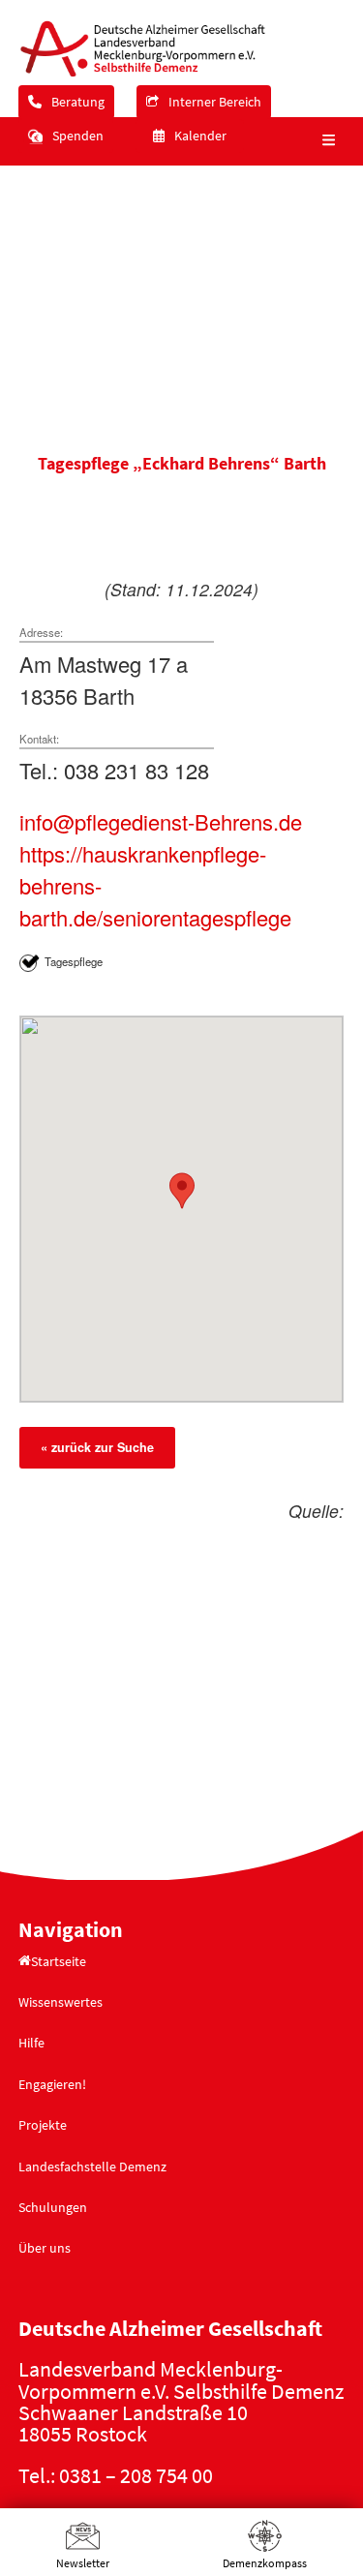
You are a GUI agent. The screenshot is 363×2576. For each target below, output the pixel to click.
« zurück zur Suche (97, 1447)
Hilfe (31, 2043)
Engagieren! (52, 2084)
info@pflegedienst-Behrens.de (161, 821)
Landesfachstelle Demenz (92, 2167)
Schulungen (53, 2207)
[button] (326, 141)
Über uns (45, 2248)
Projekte (43, 2125)
